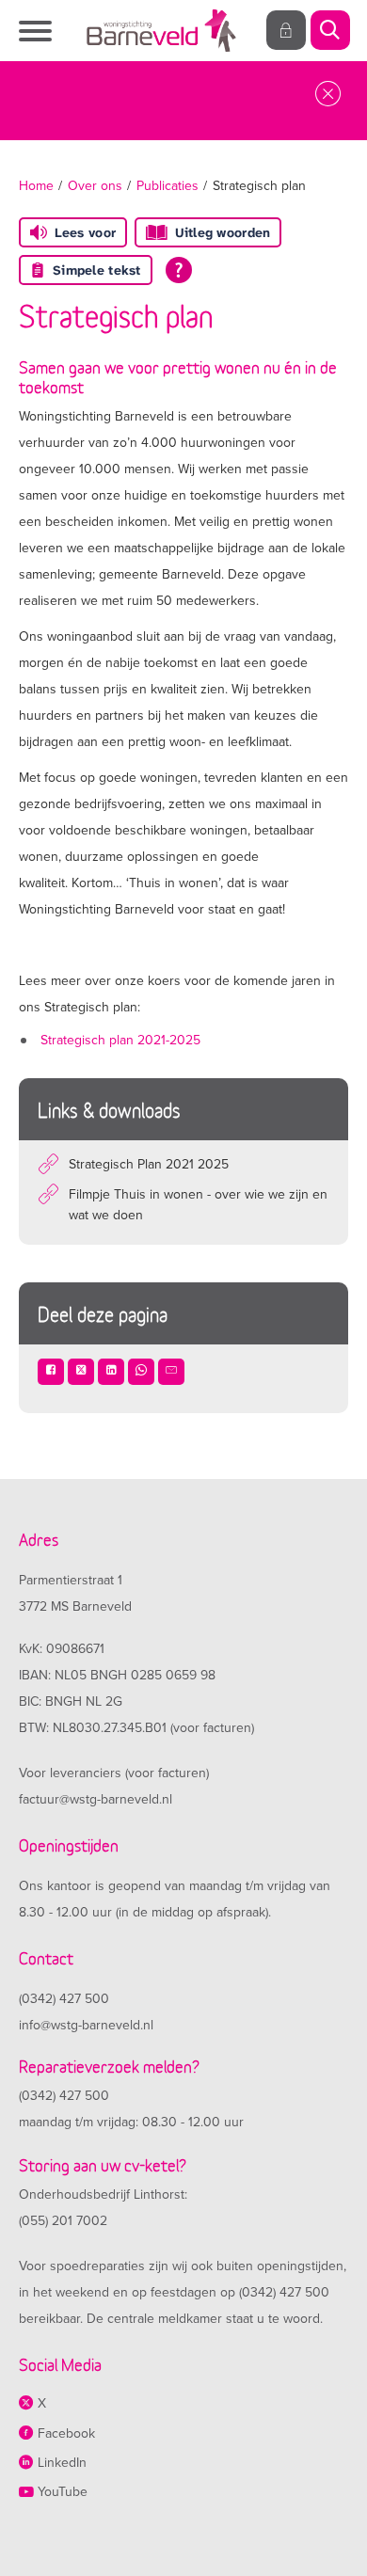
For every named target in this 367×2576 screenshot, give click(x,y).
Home (36, 186)
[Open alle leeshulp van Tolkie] (179, 270)
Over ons (95, 186)
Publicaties (168, 186)
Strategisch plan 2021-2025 (120, 1040)
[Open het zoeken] (329, 31)
